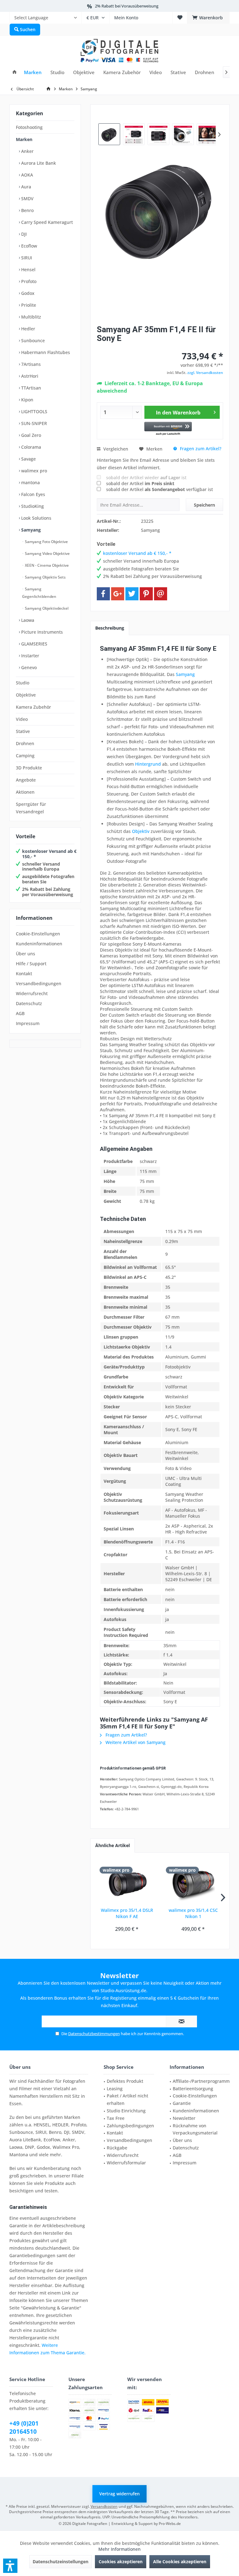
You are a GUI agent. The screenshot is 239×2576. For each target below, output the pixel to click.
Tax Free (116, 2118)
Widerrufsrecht (32, 993)
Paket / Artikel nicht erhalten (127, 2099)
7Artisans (30, 364)
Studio (23, 683)
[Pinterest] (146, 594)
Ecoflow (28, 246)
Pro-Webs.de (170, 2524)
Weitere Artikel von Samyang (135, 1742)
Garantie (182, 2103)
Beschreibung (110, 628)
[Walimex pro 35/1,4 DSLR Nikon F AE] (127, 1882)
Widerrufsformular (126, 2163)
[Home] (14, 72)
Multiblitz (30, 317)
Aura (26, 187)
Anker (27, 151)
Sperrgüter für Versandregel (31, 808)
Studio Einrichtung (126, 2111)
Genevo (28, 667)
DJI (23, 234)
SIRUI (26, 258)
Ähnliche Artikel (112, 1845)
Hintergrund (148, 764)
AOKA (26, 175)
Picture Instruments (41, 632)
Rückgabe (117, 2148)
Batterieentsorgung (193, 2089)
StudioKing (32, 506)
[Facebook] (103, 594)
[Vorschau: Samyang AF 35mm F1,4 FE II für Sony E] (109, 134)
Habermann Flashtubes (45, 352)
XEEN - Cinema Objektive (46, 565)
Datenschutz (29, 1003)
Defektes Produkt (125, 2081)
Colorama (30, 447)
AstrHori (29, 376)
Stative (23, 731)
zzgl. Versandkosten (205, 373)
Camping (25, 756)
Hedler (28, 329)
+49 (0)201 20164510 (24, 2427)
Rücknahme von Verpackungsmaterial (195, 2129)
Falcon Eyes (33, 494)
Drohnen (25, 743)
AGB (20, 1013)
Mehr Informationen (119, 2549)
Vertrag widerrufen (119, 2494)
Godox (27, 293)
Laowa (27, 620)
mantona (30, 482)
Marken (24, 139)
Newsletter (184, 2118)
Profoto (28, 281)
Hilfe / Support (31, 964)
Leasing (115, 2089)
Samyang (30, 530)
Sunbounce (32, 340)
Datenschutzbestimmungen (94, 2034)
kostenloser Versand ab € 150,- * (49, 854)
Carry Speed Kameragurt (46, 222)
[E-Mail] (161, 594)
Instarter (30, 656)
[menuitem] (45, 18)
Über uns (26, 954)
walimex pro (33, 471)
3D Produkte (29, 768)
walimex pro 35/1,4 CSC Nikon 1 (193, 1913)
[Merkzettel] (180, 18)
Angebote (26, 780)
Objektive (26, 695)
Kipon (27, 400)
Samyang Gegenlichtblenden (39, 593)
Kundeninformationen (39, 944)
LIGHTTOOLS (34, 411)
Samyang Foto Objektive (46, 542)
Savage (28, 459)
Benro (27, 210)
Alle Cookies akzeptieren (180, 2562)
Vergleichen (115, 449)
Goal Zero (30, 435)
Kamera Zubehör (33, 707)
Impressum (28, 1023)
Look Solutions (36, 518)
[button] (168, 429)
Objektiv (141, 831)
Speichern (204, 505)
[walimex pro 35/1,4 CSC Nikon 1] (193, 1882)
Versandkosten (104, 2506)
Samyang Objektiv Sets (45, 577)
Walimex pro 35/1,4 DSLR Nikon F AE (127, 1913)
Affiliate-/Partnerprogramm (201, 2081)
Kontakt (24, 974)
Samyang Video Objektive (47, 553)
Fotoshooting (29, 127)
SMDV (27, 199)
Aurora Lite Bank (38, 163)
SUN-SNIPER (33, 423)
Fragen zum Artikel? (200, 449)
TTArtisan (30, 388)
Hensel (28, 269)
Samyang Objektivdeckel (46, 608)
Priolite (28, 305)
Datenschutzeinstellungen (61, 2562)
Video (22, 719)
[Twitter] (132, 594)
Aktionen (25, 792)
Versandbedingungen (39, 983)
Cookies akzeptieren (121, 2562)
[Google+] (118, 594)
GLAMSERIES (34, 644)
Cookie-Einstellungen (38, 934)
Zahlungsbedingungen (130, 2126)
